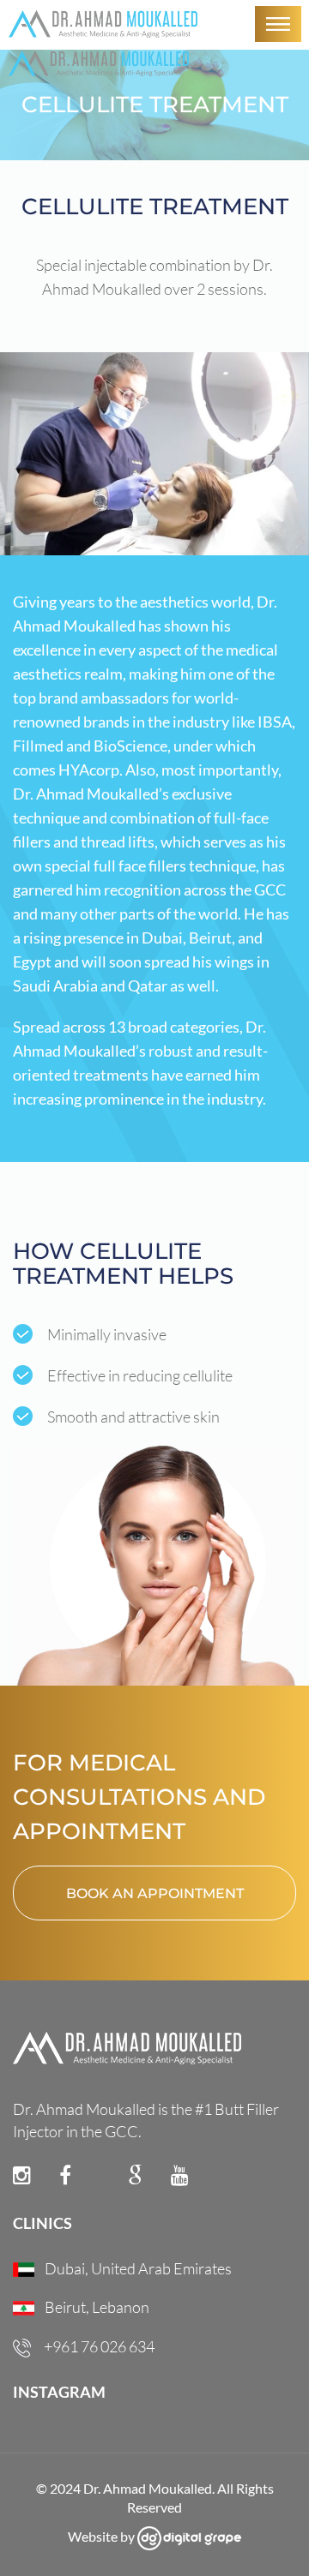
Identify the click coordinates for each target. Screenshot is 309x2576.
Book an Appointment (155, 1893)
